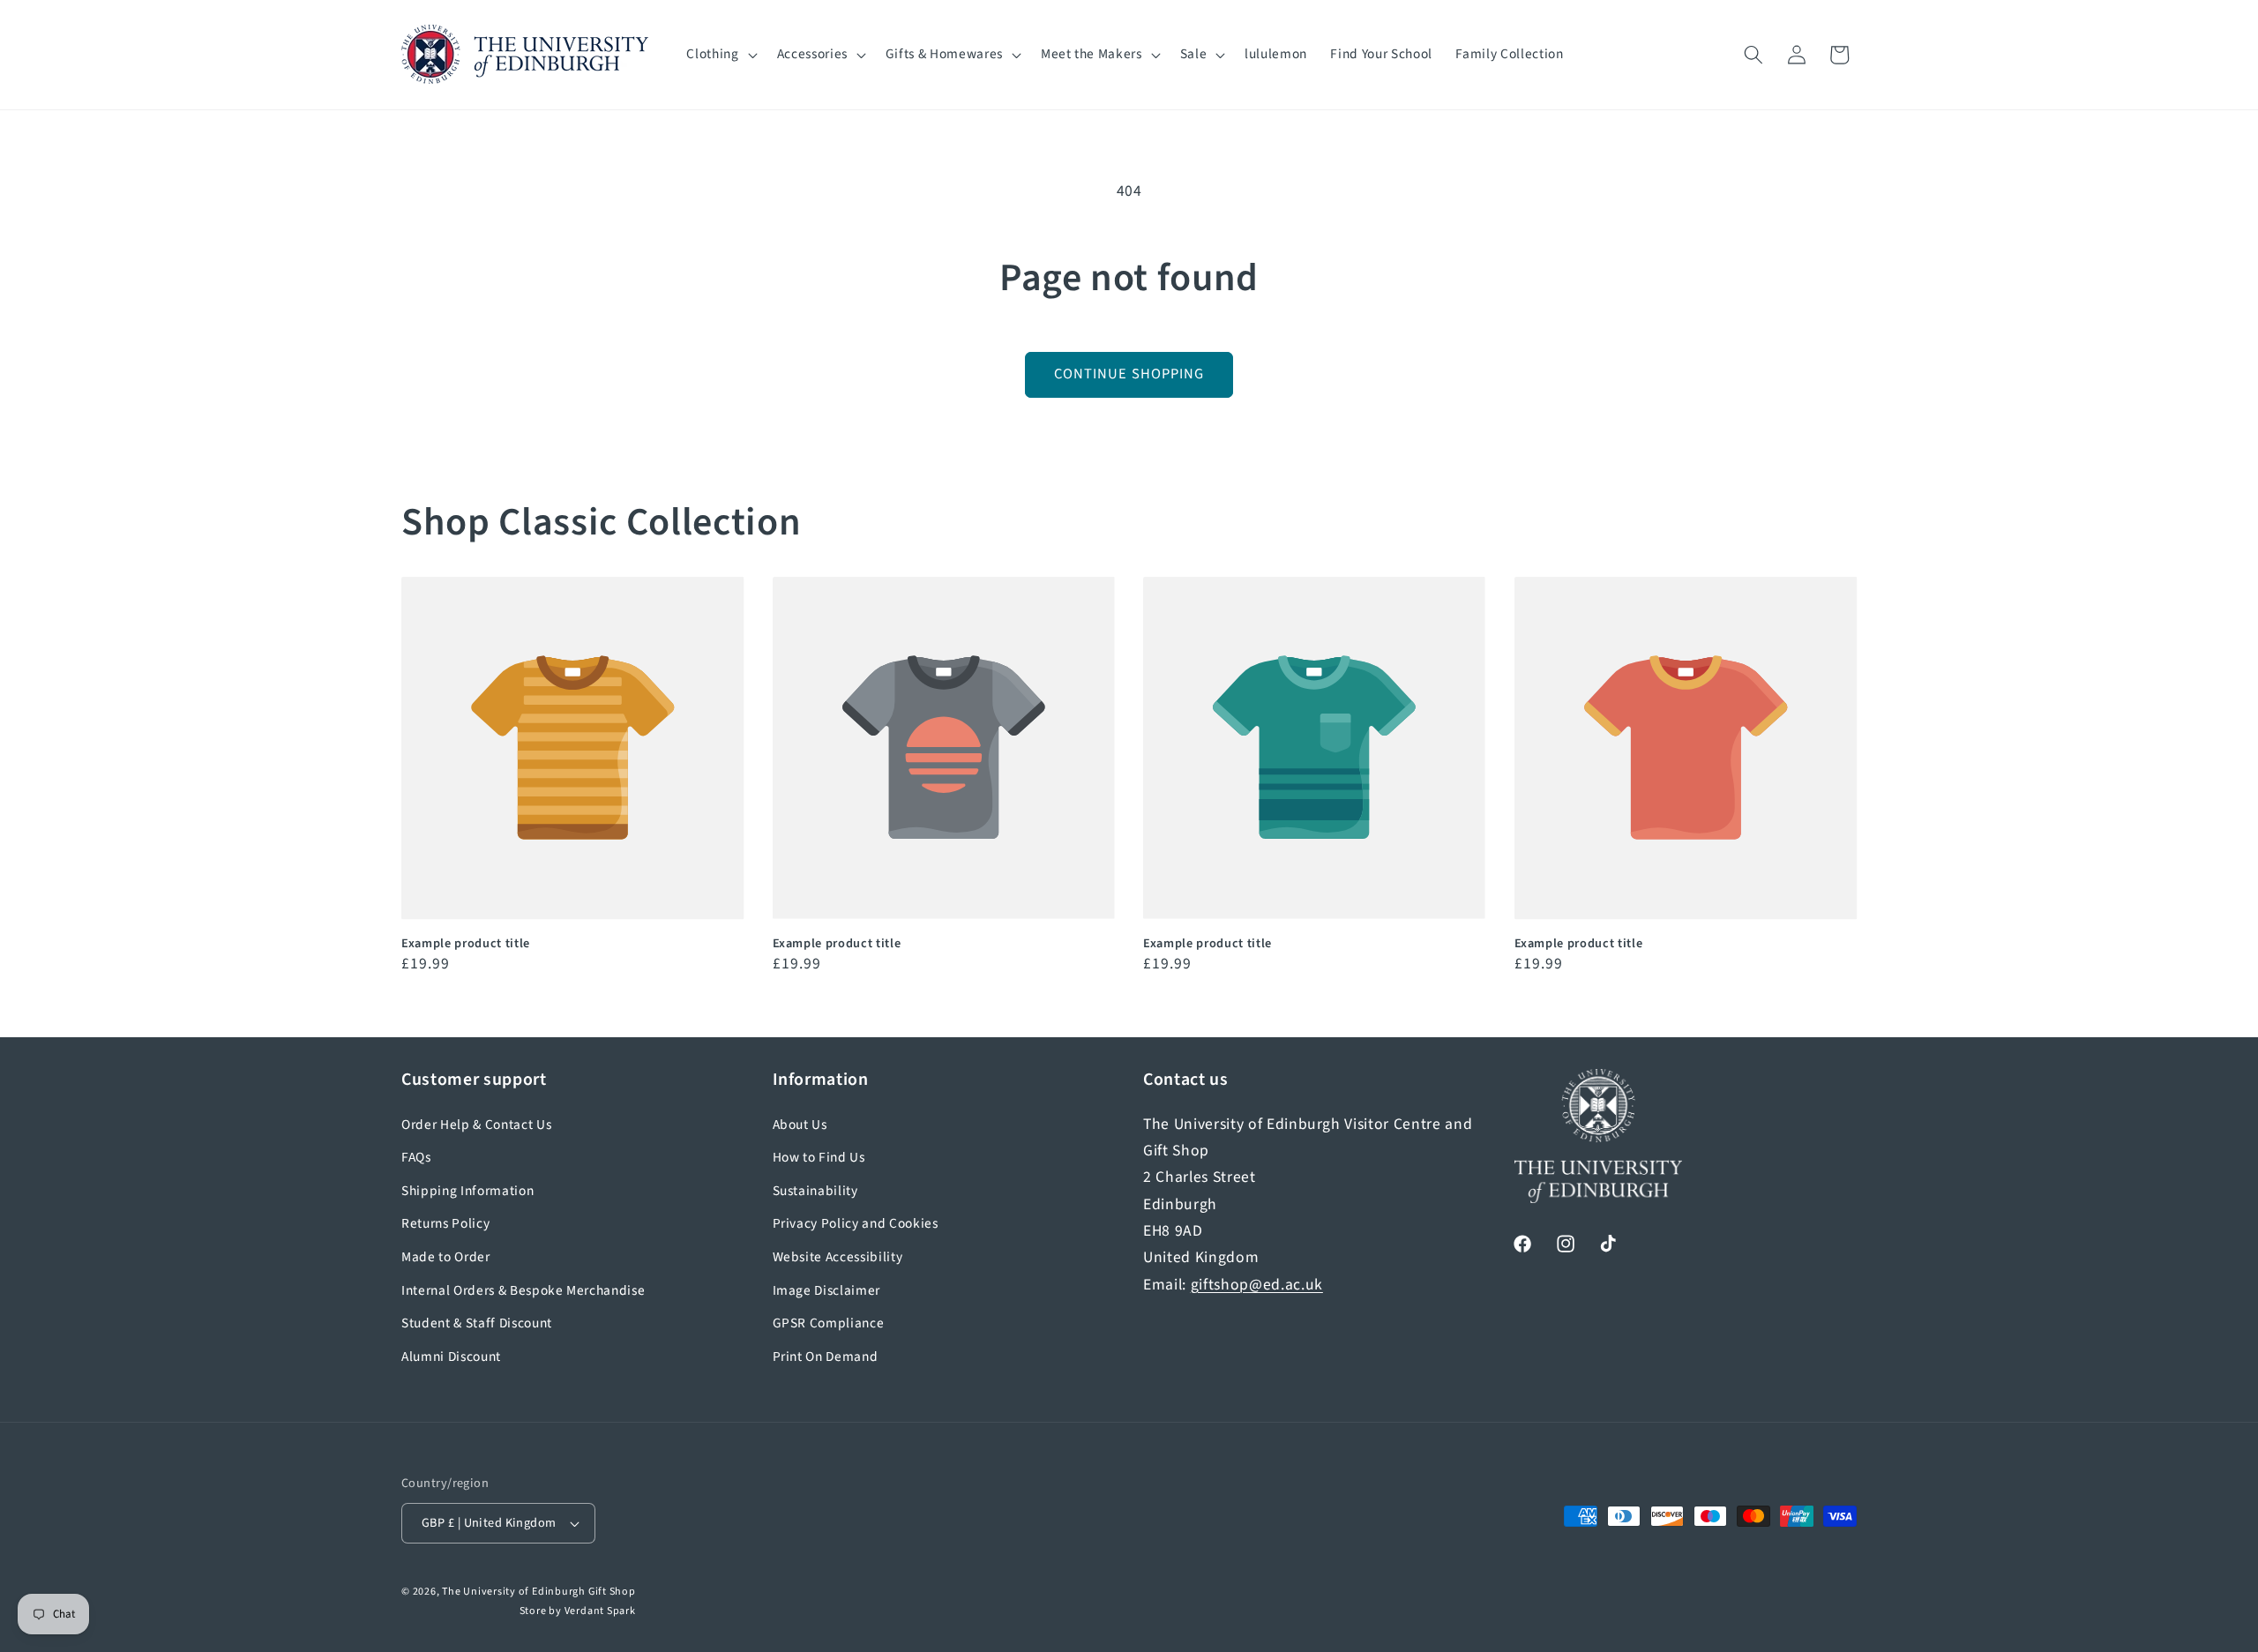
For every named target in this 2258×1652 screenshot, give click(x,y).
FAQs (416, 1157)
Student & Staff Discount (477, 1323)
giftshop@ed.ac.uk (1257, 1285)
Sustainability (815, 1191)
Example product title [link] (466, 944)
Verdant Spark (600, 1611)
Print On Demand (826, 1357)
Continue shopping (1129, 374)
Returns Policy (445, 1223)
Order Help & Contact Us (476, 1125)
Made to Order (446, 1257)
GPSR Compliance (829, 1323)
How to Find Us (819, 1157)
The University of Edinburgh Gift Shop (539, 1592)
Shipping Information (467, 1191)
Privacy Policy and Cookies (856, 1223)
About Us (800, 1125)
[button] (720, 55)
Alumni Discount (451, 1357)
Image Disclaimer (827, 1290)
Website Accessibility (838, 1257)
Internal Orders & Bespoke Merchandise (523, 1290)
